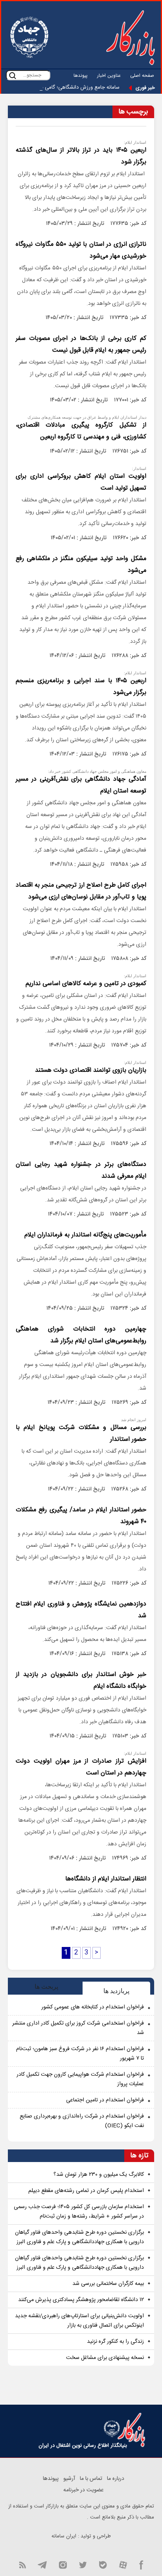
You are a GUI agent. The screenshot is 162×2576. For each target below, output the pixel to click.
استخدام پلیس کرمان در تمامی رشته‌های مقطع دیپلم (86, 2191)
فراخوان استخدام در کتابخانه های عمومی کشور (93, 2007)
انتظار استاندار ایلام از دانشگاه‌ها (106, 1879)
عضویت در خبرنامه (84, 2490)
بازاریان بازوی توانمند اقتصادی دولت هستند (91, 1070)
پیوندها (81, 76)
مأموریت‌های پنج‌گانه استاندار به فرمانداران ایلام (85, 1235)
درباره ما (116, 2479)
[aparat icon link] (123, 2564)
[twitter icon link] (83, 2564)
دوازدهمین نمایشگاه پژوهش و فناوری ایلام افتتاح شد (81, 1610)
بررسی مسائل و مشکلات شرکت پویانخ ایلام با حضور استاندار (81, 1434)
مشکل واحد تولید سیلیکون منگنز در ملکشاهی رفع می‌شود (81, 565)
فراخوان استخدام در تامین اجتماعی (105, 2100)
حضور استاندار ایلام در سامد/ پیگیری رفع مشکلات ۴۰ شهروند (81, 1516)
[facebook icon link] (141, 2564)
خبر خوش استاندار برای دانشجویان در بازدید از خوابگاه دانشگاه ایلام (81, 1681)
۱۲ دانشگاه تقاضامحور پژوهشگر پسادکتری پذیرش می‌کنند (81, 2300)
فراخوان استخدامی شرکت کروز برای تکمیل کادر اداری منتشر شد (78, 2028)
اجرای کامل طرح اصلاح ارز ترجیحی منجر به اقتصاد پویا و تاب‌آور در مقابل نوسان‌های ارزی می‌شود (81, 891)
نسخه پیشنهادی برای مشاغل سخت (105, 2358)
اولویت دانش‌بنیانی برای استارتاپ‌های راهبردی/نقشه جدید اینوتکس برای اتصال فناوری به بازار (79, 2321)
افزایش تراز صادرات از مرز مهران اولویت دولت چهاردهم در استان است (81, 1767)
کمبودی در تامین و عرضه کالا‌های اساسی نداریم (86, 984)
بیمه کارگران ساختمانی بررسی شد (108, 2284)
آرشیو (69, 2479)
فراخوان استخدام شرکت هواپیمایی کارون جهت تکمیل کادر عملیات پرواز (80, 2079)
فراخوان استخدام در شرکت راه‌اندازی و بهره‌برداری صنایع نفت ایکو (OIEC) (82, 2121)
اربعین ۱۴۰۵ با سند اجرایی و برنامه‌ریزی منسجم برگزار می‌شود (81, 687)
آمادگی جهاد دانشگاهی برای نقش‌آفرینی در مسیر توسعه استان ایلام (81, 785)
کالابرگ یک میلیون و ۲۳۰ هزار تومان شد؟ (99, 2175)
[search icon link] (13, 75)
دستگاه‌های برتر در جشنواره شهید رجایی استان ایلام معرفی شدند (81, 1170)
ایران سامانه (64, 2536)
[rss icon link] (22, 2564)
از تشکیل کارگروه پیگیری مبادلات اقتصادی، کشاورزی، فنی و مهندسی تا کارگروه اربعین (81, 431)
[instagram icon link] (63, 2564)
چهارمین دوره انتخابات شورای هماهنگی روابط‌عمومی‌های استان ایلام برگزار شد (81, 1335)
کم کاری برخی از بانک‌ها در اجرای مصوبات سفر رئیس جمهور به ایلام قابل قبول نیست (81, 344)
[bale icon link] (103, 2564)
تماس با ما (91, 2479)
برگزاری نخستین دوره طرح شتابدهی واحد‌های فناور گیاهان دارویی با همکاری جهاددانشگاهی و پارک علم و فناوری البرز (79, 2237)
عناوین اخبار (109, 76)
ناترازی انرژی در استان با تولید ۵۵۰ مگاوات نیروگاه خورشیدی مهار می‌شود (81, 250)
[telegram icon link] (42, 2564)
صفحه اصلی (142, 76)
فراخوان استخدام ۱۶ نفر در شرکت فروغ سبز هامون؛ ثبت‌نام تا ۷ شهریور (80, 2054)
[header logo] (131, 37)
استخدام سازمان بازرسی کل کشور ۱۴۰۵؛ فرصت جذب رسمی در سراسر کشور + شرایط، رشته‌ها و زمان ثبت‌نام (79, 2212)
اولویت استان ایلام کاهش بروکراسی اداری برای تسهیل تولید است (81, 482)
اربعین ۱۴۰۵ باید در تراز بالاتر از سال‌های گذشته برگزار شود (81, 156)
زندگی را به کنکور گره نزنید (115, 2342)
